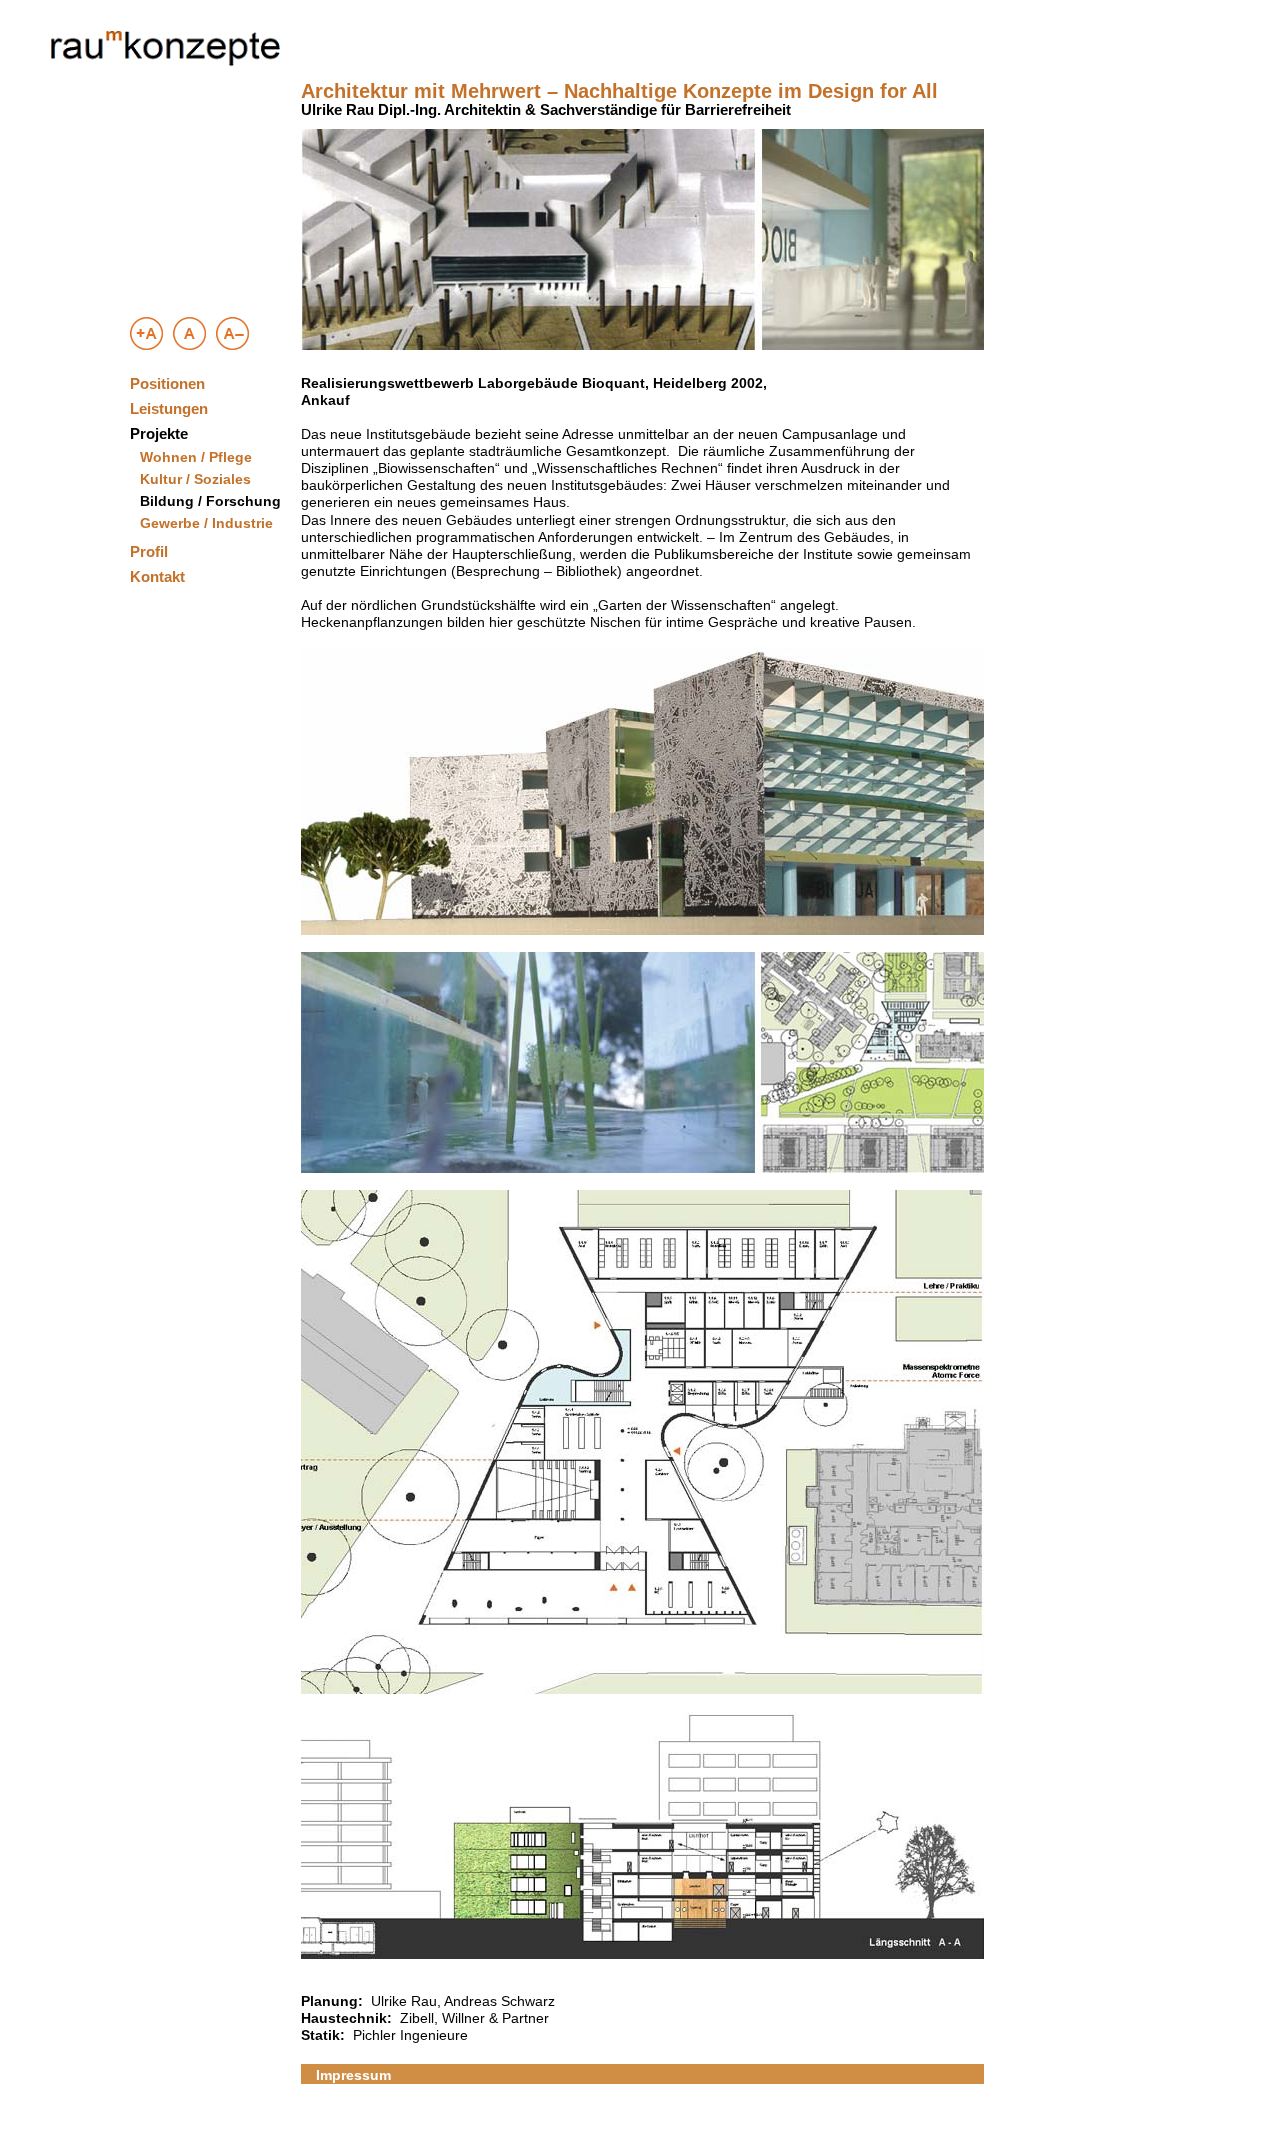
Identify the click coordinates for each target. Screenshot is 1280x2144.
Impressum (353, 2075)
